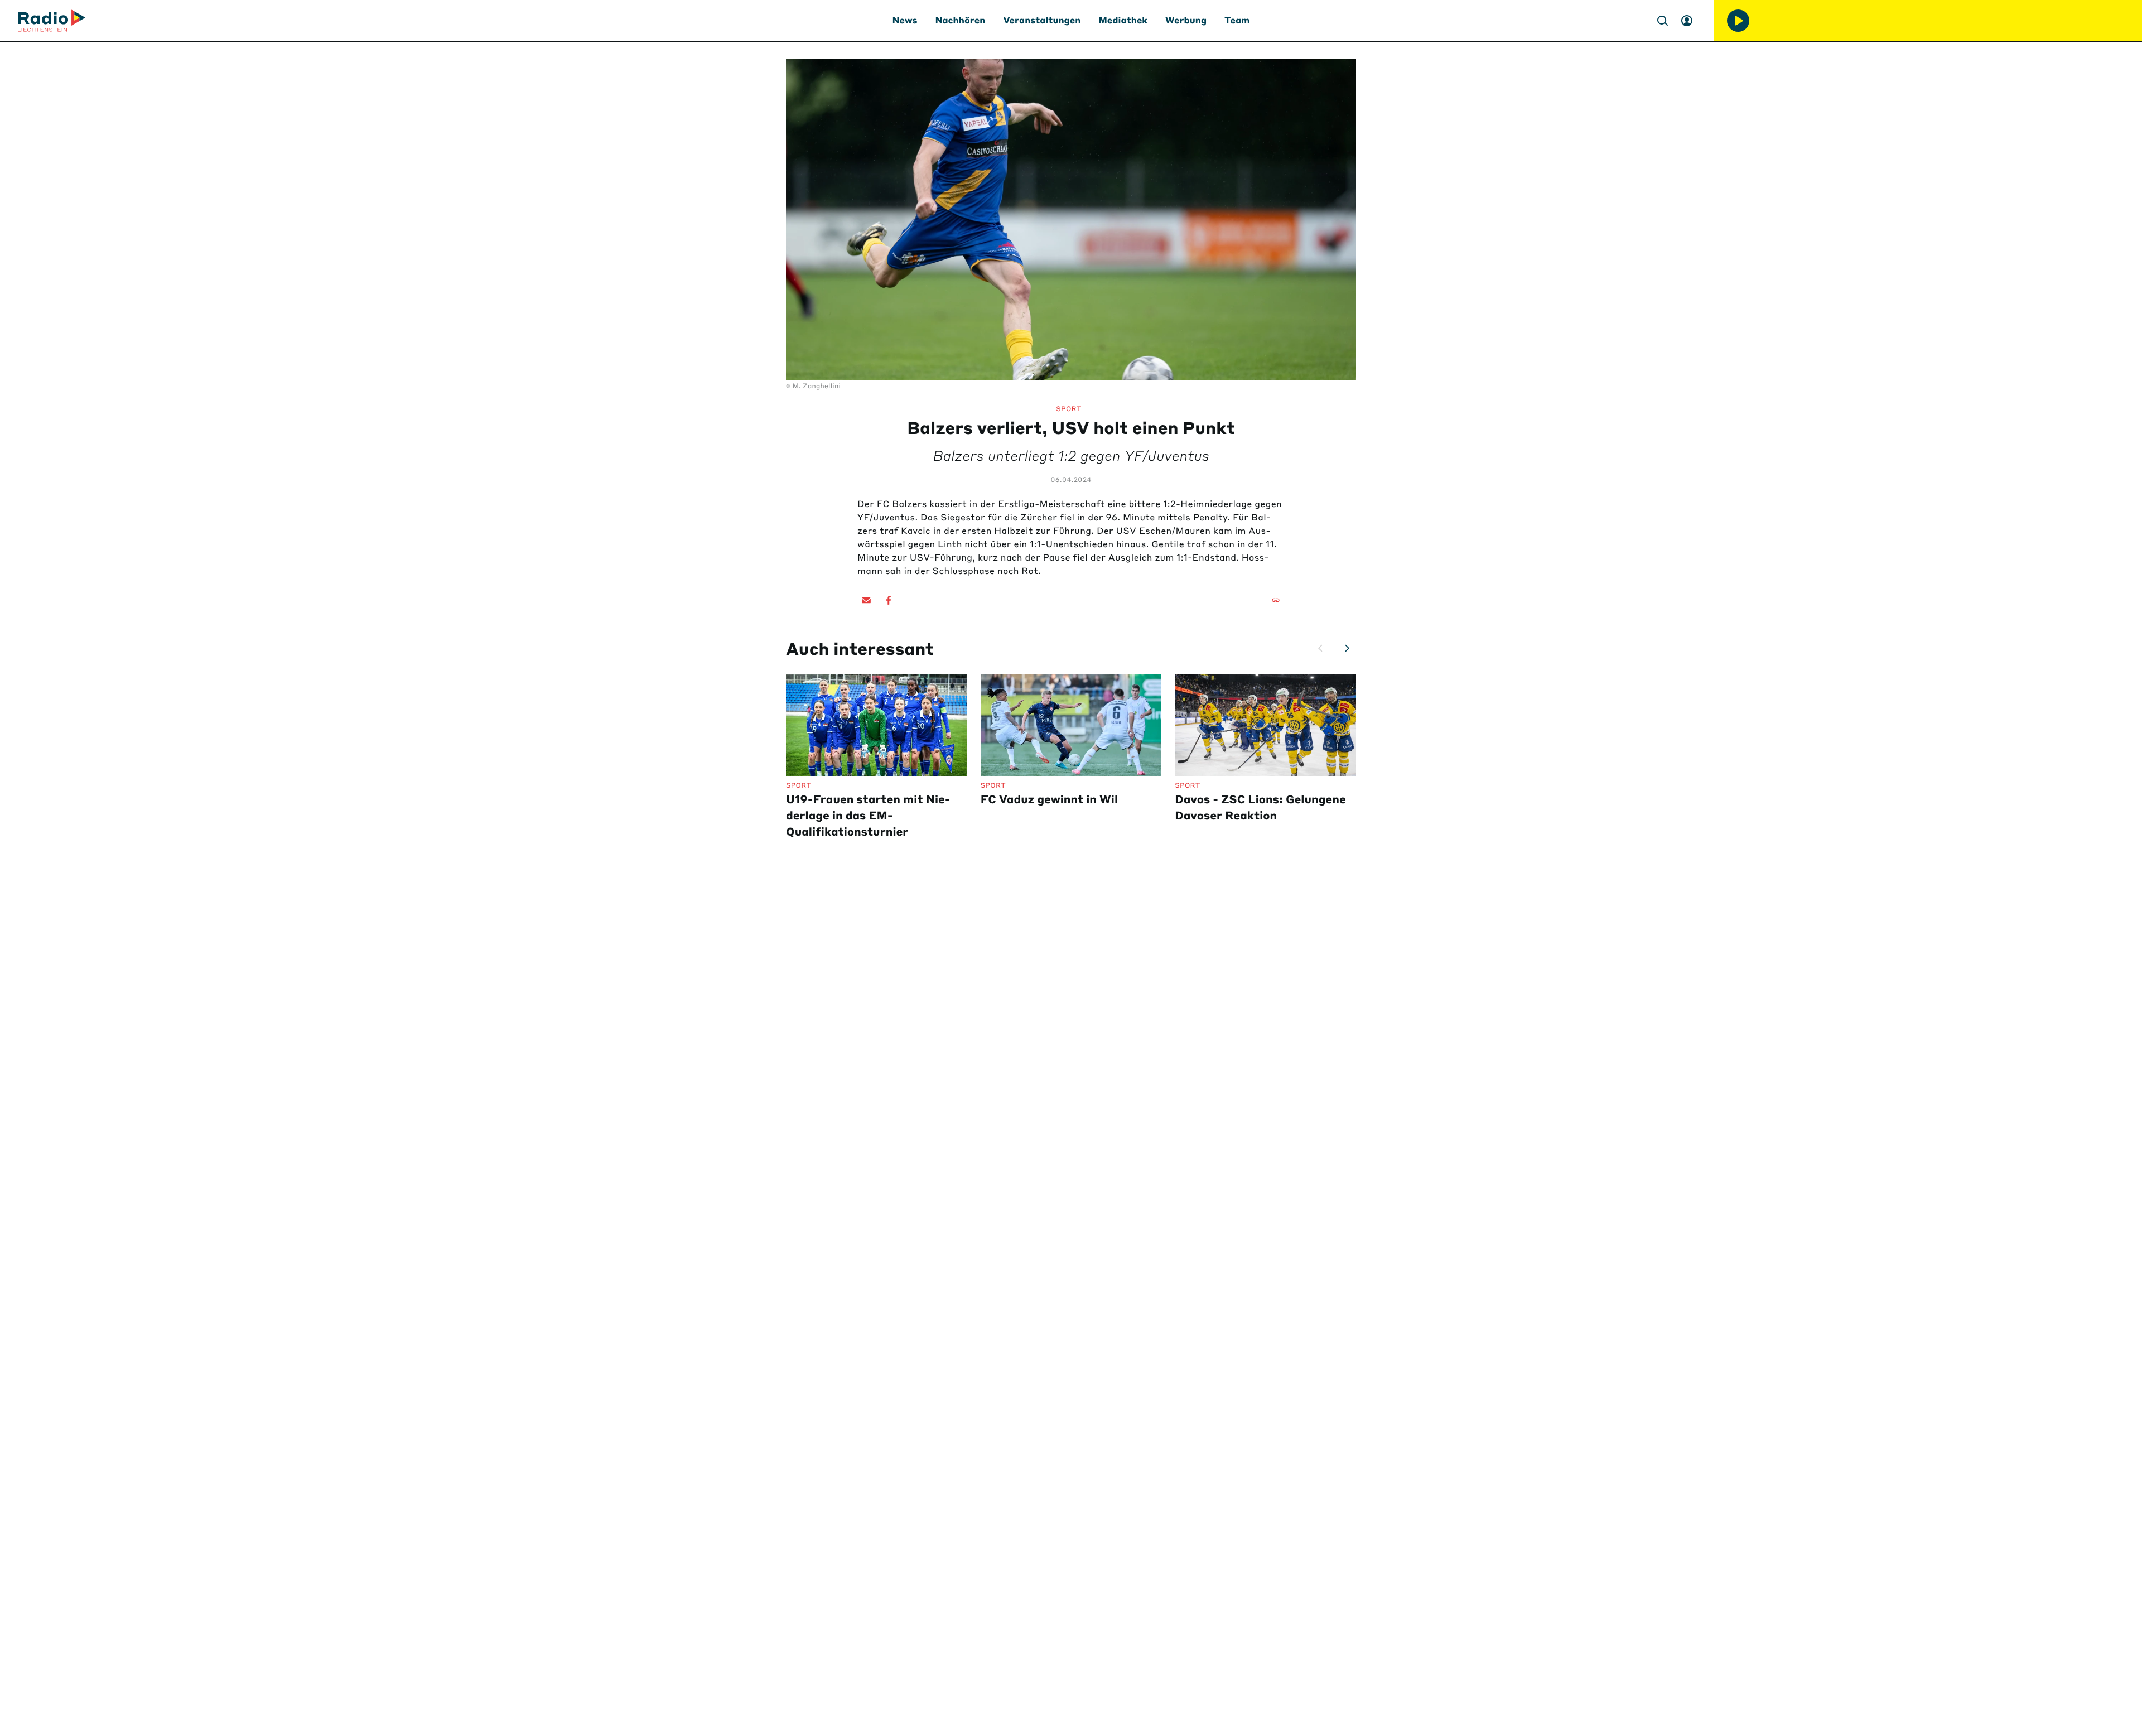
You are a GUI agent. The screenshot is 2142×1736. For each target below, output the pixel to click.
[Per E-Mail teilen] (866, 600)
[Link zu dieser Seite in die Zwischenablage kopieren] (1276, 600)
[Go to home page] (52, 21)
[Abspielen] (1738, 21)
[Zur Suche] (1662, 21)
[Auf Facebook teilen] (889, 600)
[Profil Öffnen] (1687, 21)
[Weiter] (1347, 648)
